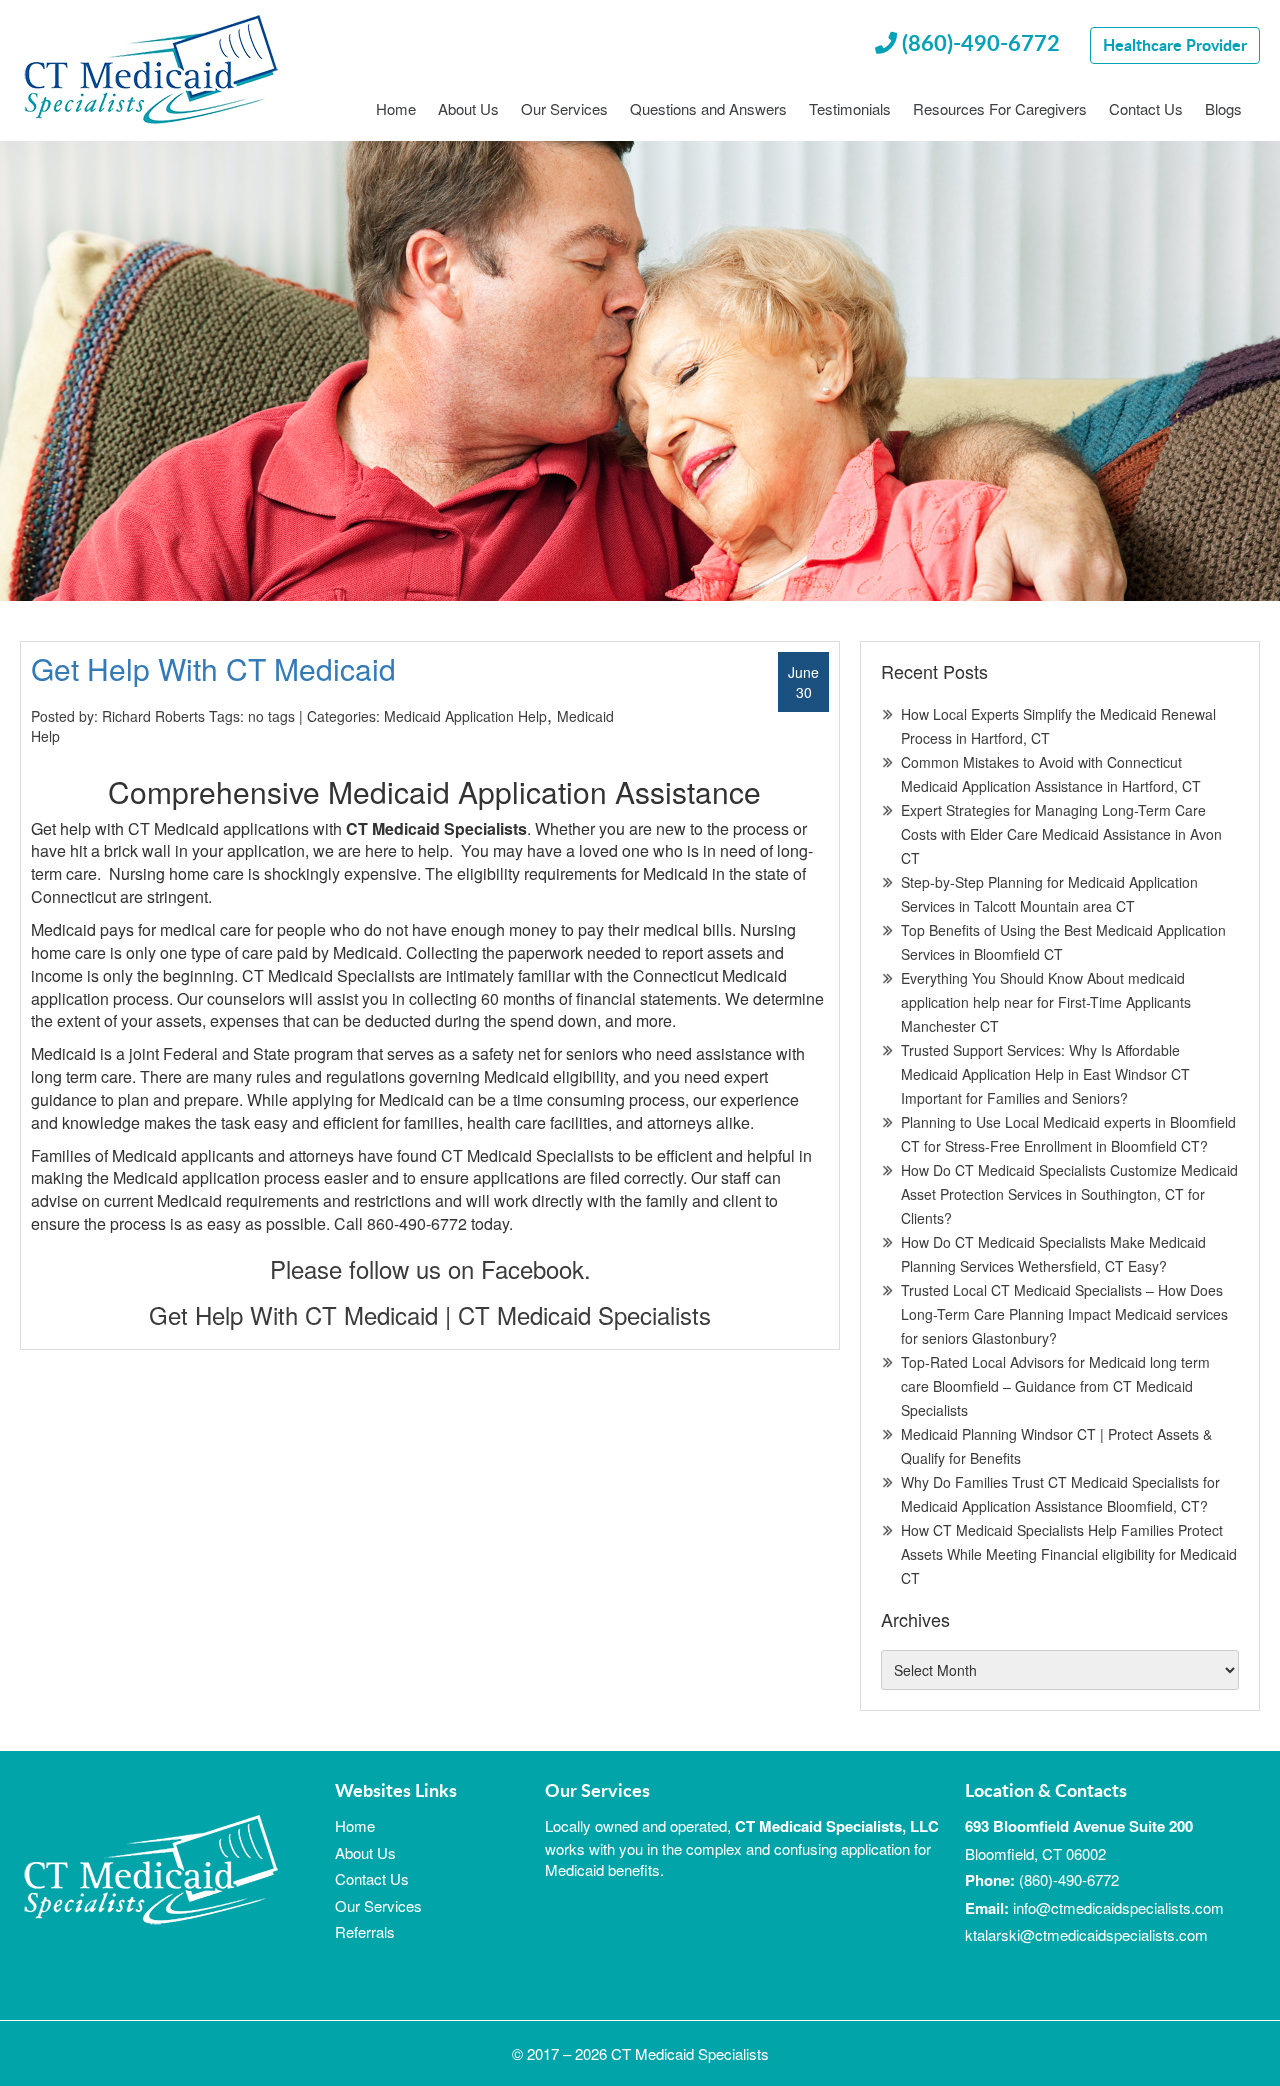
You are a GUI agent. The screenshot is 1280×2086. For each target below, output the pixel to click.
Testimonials (850, 109)
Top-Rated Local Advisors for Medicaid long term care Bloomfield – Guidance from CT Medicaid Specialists (1055, 1386)
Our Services (564, 109)
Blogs (1223, 109)
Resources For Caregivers (1000, 109)
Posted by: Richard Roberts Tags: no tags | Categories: (207, 716)
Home (396, 109)
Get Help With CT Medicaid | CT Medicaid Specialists (430, 1314)
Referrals (365, 1931)
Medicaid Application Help (465, 716)
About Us (468, 109)
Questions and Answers (708, 109)
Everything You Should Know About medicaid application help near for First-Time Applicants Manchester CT (1046, 1002)
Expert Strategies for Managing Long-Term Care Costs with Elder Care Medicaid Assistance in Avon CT (1061, 834)
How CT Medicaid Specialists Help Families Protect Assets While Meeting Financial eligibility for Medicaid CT (1069, 1554)
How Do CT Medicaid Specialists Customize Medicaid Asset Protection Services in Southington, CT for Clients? (1069, 1194)
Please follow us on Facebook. (430, 1268)
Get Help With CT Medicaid (213, 668)
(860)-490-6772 (978, 42)
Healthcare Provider (1175, 44)
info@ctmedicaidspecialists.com (1118, 1907)
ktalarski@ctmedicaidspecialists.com (1086, 1934)
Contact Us (1146, 109)
